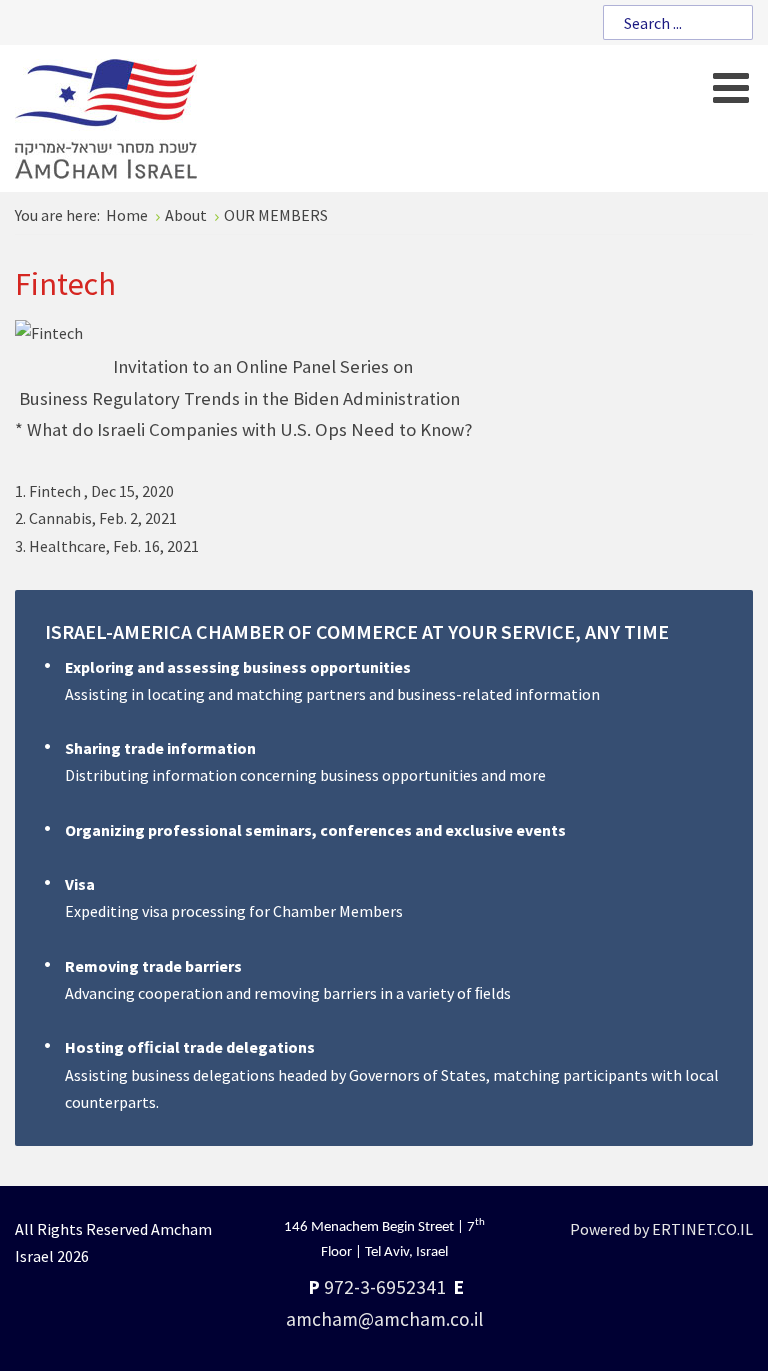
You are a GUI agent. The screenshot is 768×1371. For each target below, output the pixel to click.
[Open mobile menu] (730, 87)
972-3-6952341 (385, 1287)
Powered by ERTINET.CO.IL (661, 1229)
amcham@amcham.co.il (384, 1319)
